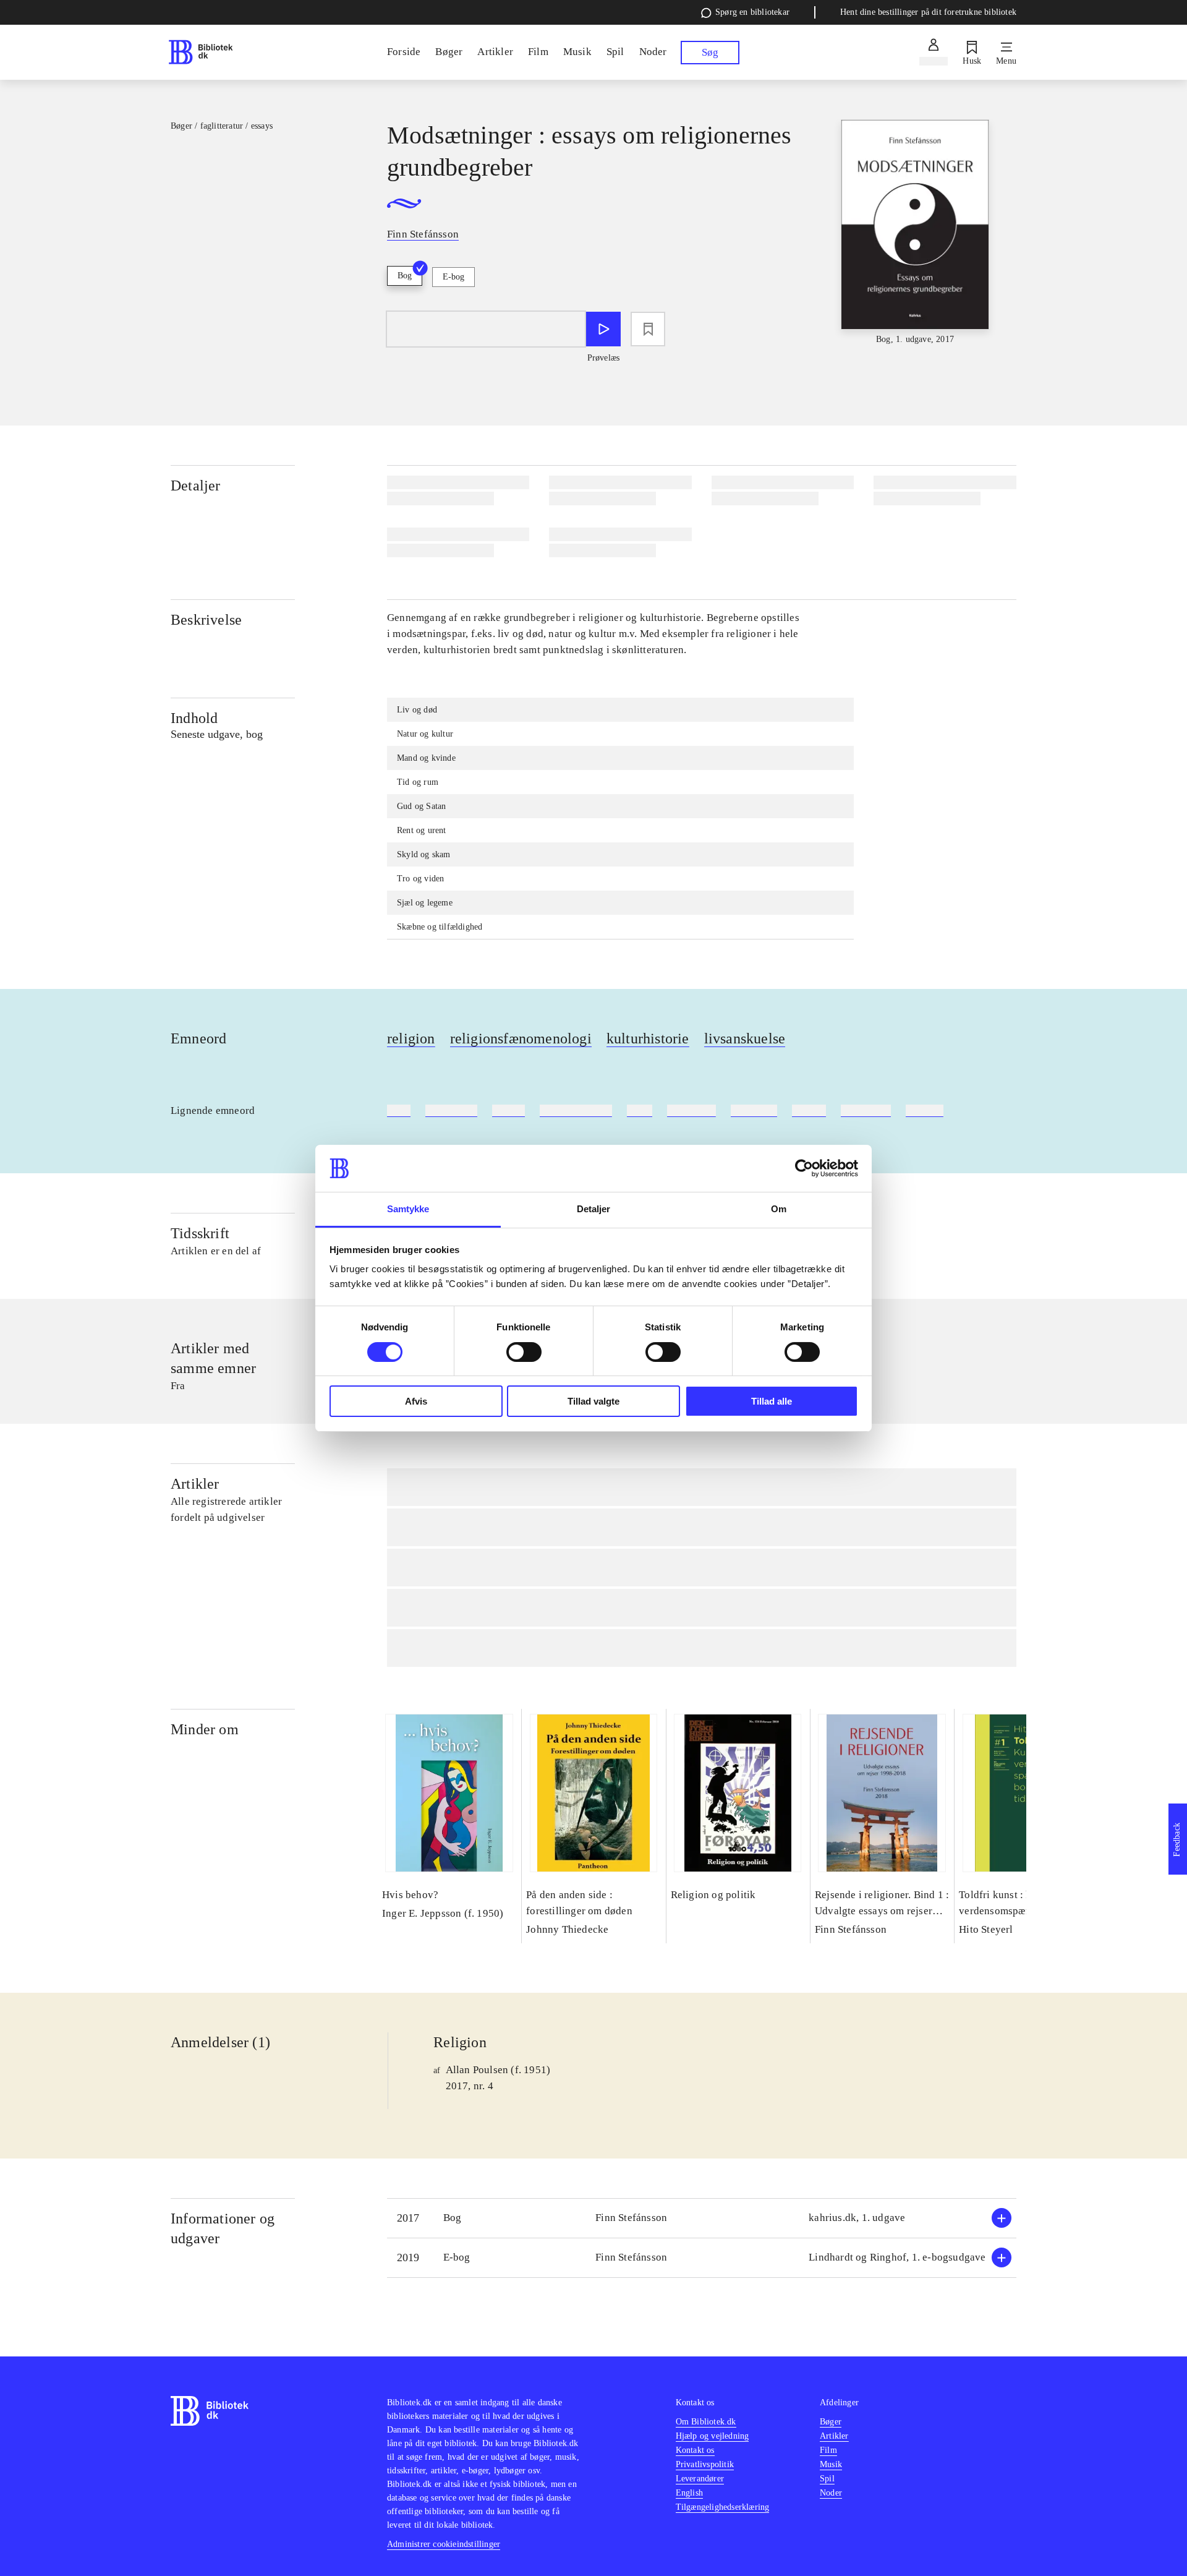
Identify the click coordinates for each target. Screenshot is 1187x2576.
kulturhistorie (648, 1038)
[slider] (915, 233)
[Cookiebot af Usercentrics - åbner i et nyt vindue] (804, 1168)
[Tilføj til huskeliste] (648, 329)
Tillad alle (772, 1401)
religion (411, 1038)
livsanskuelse (745, 1038)
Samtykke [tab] (408, 1209)
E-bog (453, 277)
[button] (702, 2218)
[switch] (524, 1352)
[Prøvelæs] (603, 329)
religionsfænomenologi (521, 1038)
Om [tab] (779, 1209)
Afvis (416, 1401)
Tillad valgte (593, 1401)
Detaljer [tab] (594, 1209)
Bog (405, 276)
